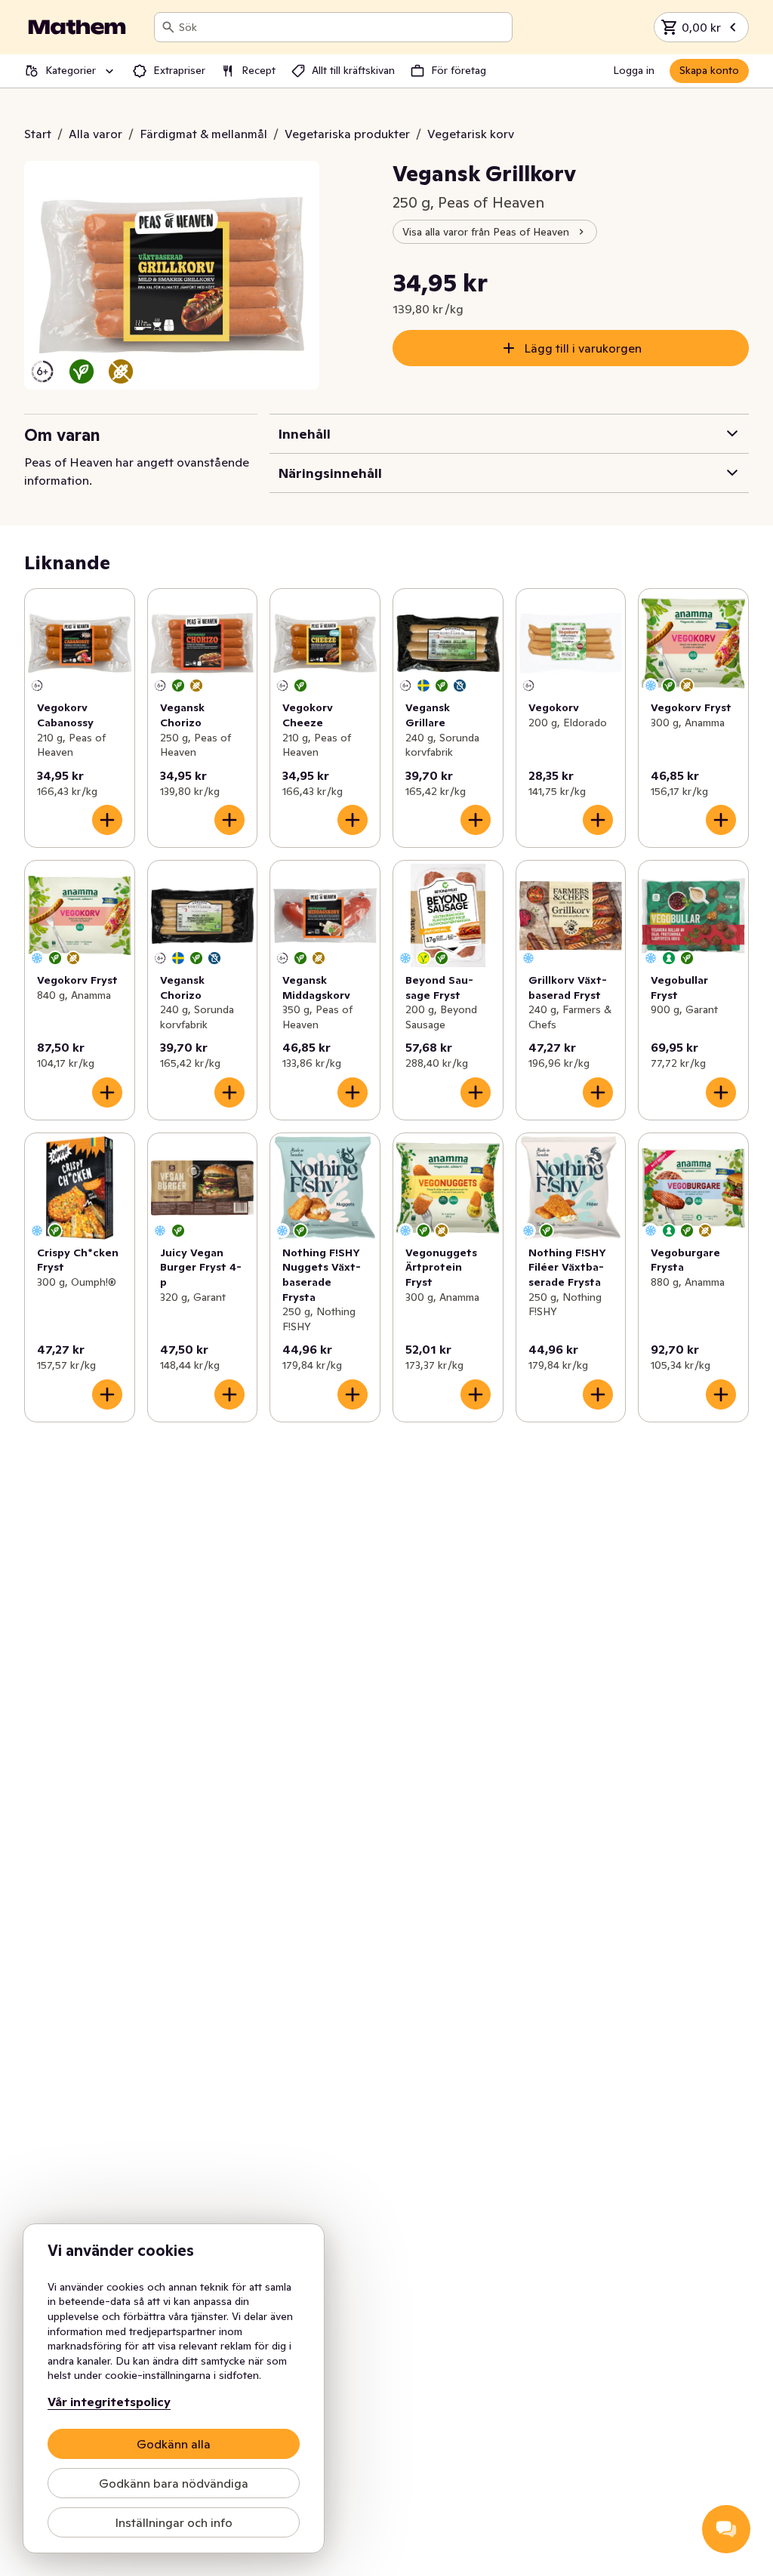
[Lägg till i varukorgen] (107, 820)
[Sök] (168, 27)
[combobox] (342, 27)
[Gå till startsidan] (77, 27)
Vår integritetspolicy (109, 2402)
